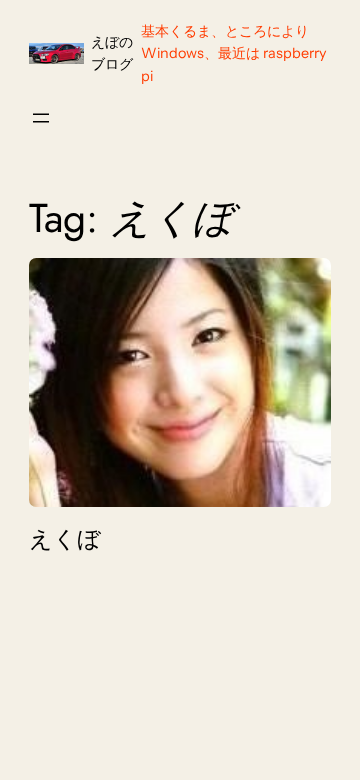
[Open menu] (41, 118)
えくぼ (65, 539)
